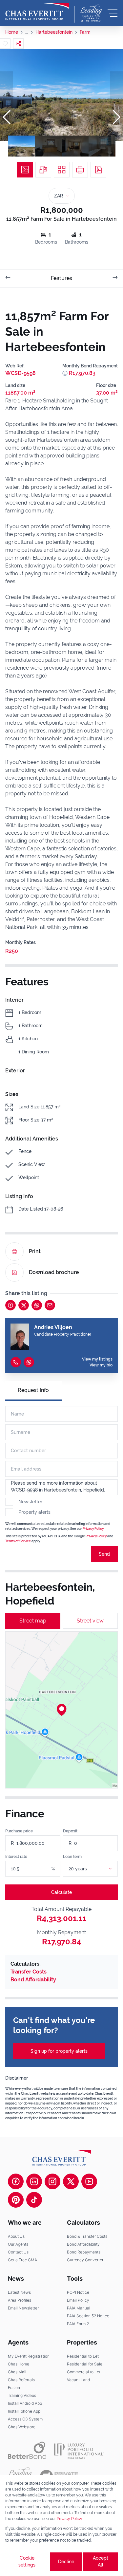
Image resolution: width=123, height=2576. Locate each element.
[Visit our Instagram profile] (52, 2181)
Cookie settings (27, 2561)
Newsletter (30, 1502)
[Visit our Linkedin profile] (34, 2181)
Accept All (101, 2561)
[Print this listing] (80, 170)
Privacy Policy (93, 1529)
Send (104, 1554)
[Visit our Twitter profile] (71, 2181)
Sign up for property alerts (59, 2051)
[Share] (18, 44)
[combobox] (98, 1869)
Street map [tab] (33, 1621)
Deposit (70, 1831)
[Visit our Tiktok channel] (34, 2200)
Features (61, 278)
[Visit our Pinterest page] (16, 2200)
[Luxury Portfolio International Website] (79, 2450)
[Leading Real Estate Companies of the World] (91, 13)
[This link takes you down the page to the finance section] (65, 373)
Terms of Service (18, 1541)
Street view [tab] (90, 1621)
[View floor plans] (43, 170)
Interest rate (16, 1857)
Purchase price (19, 1831)
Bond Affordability (33, 1980)
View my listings (97, 1359)
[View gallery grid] (62, 170)
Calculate (61, 1892)
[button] (7, 117)
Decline (66, 2562)
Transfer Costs (29, 1972)
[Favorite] (5, 44)
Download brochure (54, 1272)
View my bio (101, 1365)
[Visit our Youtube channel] (89, 2181)
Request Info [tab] (33, 1390)
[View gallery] (25, 170)
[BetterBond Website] (27, 2450)
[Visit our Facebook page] (16, 2181)
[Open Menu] (113, 13)
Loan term (72, 1857)
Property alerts (34, 1512)
